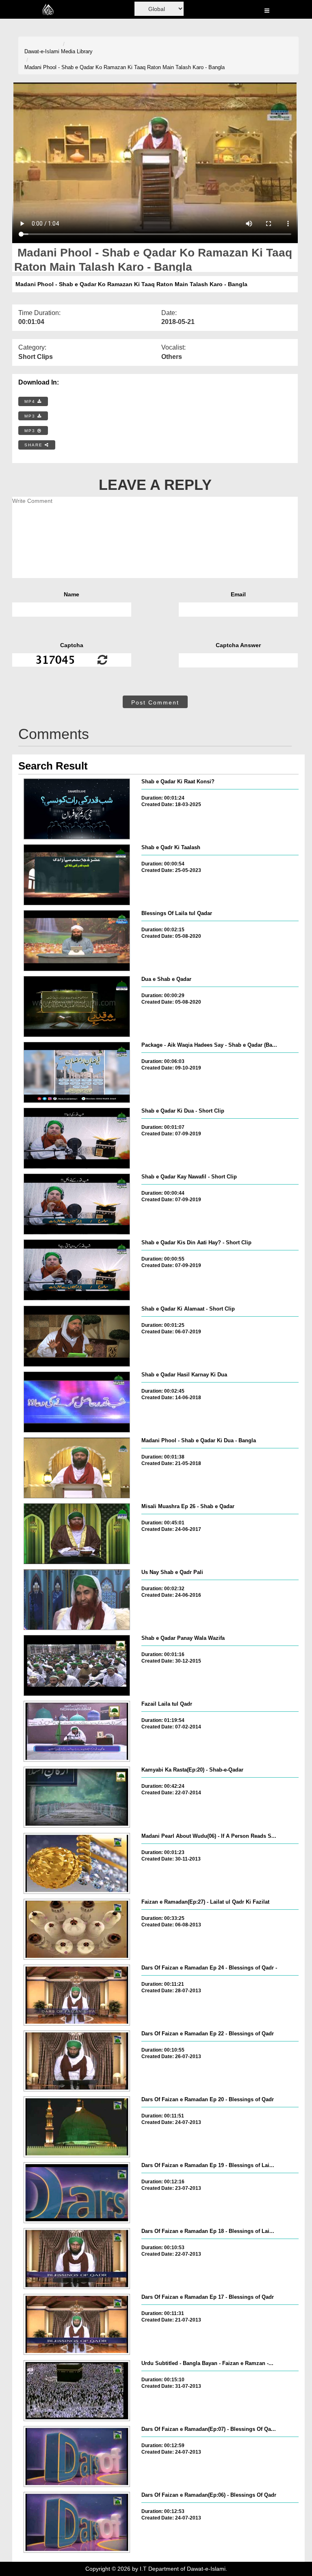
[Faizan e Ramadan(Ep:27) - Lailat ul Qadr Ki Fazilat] (77, 1929)
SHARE (35, 445)
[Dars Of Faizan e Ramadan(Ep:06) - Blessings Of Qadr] (77, 2522)
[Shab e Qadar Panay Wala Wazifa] (77, 1665)
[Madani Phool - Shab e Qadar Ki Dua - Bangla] (77, 1468)
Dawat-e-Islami (42, 51)
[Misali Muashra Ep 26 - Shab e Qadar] (77, 1534)
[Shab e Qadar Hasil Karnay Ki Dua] (77, 1402)
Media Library (77, 51)
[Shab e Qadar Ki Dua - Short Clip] (77, 1138)
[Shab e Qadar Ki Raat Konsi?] (77, 809)
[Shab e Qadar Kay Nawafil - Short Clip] (77, 1204)
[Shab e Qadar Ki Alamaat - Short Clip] (77, 1336)
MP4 (31, 401)
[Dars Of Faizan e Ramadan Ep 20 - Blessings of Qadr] (77, 2127)
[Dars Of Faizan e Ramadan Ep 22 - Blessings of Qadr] (77, 2061)
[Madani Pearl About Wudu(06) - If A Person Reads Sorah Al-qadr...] (77, 1863)
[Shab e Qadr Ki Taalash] (77, 875)
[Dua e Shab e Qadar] (77, 1006)
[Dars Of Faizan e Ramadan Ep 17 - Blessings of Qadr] (77, 2324)
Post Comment (155, 702)
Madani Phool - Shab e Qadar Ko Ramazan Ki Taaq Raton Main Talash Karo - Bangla (125, 67)
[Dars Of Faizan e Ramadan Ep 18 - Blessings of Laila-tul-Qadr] (77, 2259)
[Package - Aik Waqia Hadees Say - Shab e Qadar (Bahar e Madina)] (77, 1072)
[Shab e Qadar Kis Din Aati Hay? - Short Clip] (77, 1270)
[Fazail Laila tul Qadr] (77, 1731)
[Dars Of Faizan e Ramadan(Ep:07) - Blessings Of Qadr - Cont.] (77, 2456)
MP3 (31, 416)
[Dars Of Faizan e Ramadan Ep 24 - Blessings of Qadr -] (77, 1995)
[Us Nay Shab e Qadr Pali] (77, 1600)
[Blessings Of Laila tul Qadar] (77, 941)
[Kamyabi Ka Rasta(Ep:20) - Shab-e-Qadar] (77, 1797)
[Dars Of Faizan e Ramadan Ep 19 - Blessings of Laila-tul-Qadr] (77, 2193)
